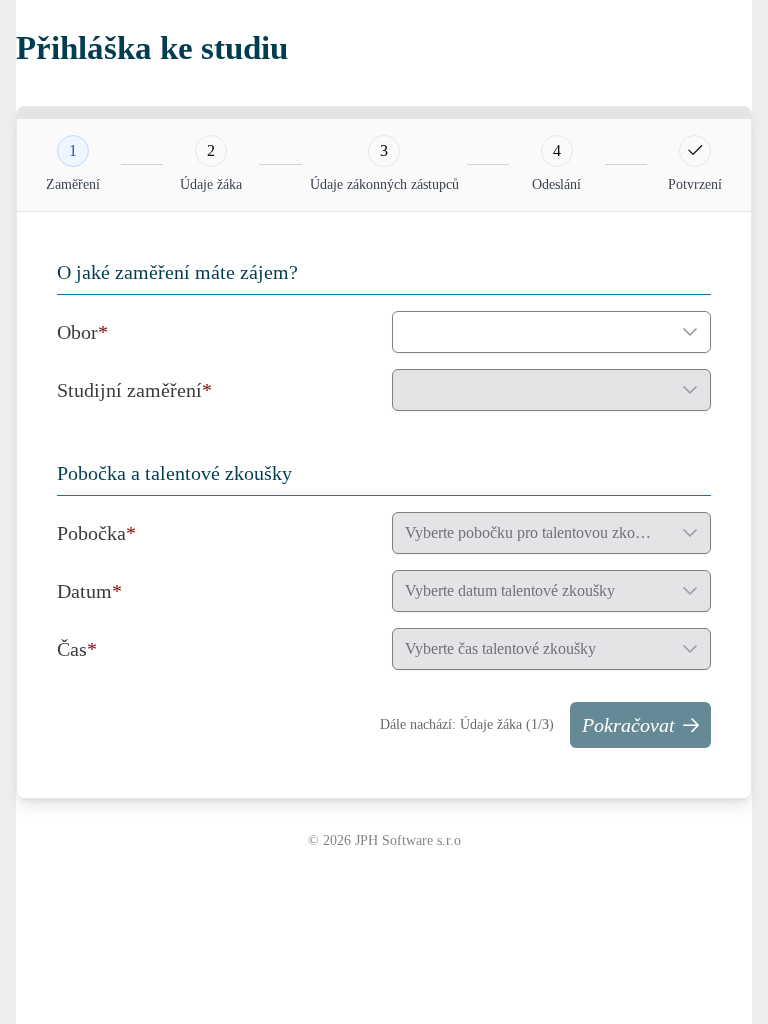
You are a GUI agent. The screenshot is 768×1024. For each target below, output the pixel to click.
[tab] (73, 151)
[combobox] (531, 332)
